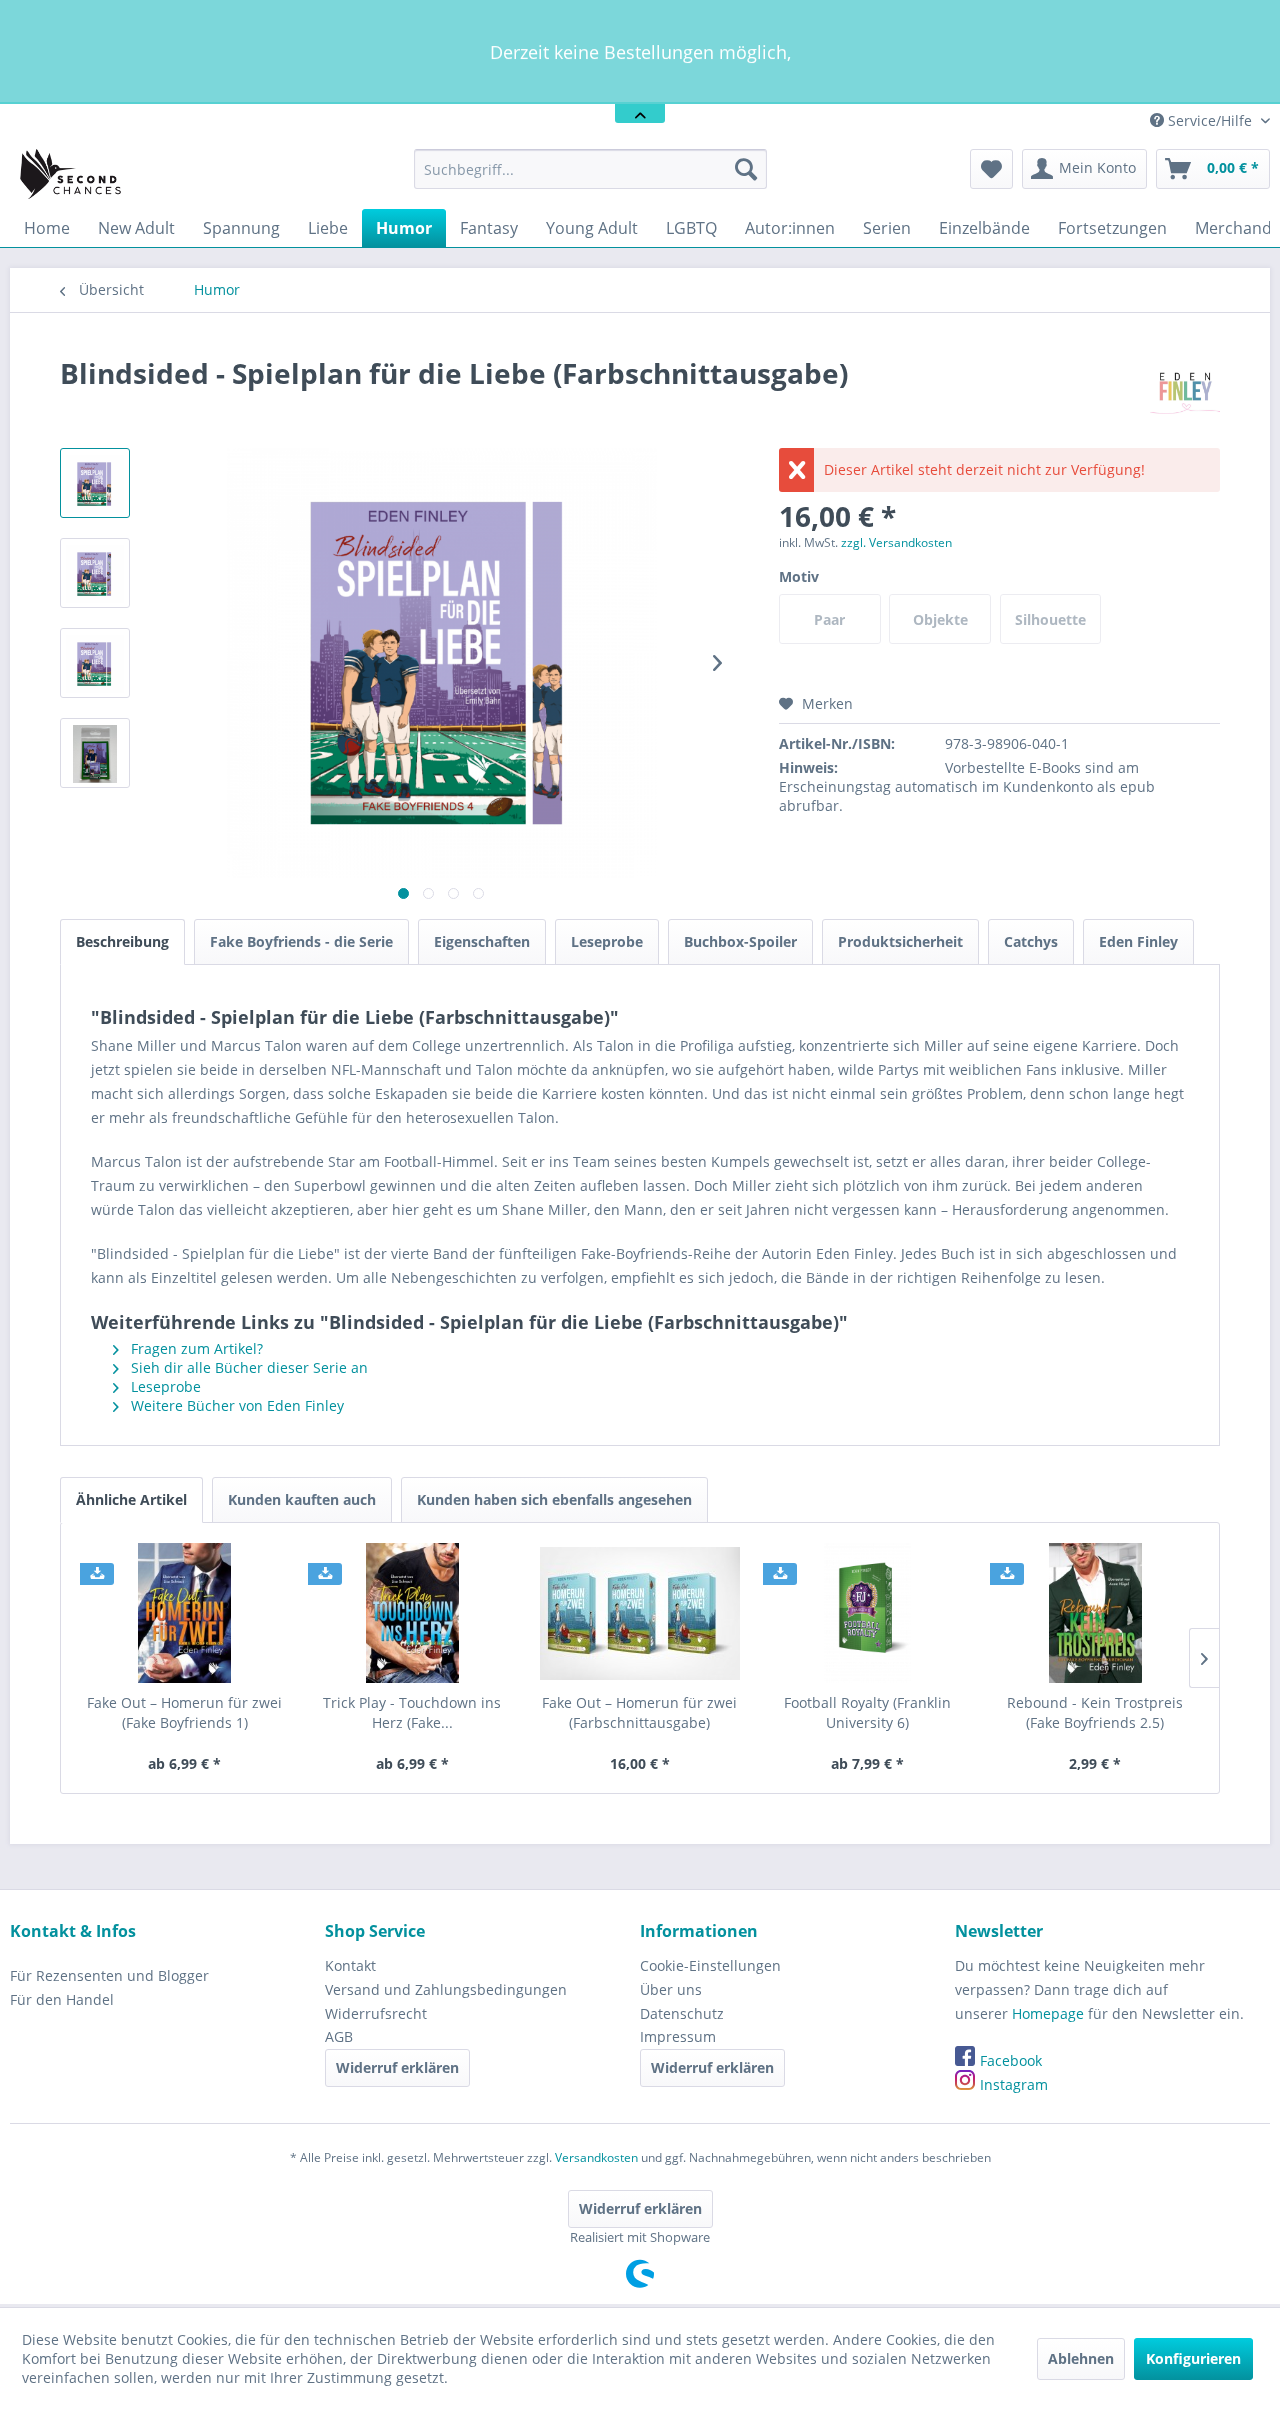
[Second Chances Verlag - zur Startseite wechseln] (74, 174)
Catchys (1031, 941)
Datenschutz (682, 2013)
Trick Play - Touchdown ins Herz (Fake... (412, 1712)
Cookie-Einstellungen (710, 1965)
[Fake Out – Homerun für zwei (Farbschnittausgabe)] (640, 1613)
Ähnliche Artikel (131, 1499)
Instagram (1014, 2084)
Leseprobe (607, 941)
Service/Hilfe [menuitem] (1210, 120)
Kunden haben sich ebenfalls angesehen (554, 1499)
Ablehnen (1081, 2358)
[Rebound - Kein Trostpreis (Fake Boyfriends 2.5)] (1095, 1613)
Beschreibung (122, 941)
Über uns (671, 1989)
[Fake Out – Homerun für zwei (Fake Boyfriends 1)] (185, 1613)
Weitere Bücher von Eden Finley (235, 1405)
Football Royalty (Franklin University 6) (867, 1712)
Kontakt (350, 1965)
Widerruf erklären (397, 2067)
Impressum (678, 2036)
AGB (339, 2036)
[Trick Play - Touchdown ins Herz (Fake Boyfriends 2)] (413, 1613)
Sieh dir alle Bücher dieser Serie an (247, 1367)
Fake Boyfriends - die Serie (301, 941)
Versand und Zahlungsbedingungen (446, 1989)
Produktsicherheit (900, 941)
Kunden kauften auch (302, 1499)
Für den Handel (62, 1999)
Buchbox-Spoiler (740, 941)
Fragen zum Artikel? (195, 1348)
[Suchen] (746, 169)
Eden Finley (1138, 941)
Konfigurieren (1193, 2358)
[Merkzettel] (991, 169)
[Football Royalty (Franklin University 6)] (868, 1613)
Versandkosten (596, 2157)
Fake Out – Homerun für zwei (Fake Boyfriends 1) (184, 1712)
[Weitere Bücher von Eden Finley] (1185, 393)
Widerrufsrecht (376, 2013)
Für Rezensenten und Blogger (109, 1975)
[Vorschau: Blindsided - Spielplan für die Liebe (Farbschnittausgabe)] (95, 483)
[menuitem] (590, 169)
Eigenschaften (482, 941)
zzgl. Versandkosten (896, 542)
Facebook (1011, 2060)
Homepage (1048, 2013)
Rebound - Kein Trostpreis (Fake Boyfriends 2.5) (1095, 1712)
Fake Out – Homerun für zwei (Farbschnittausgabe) (639, 1712)
